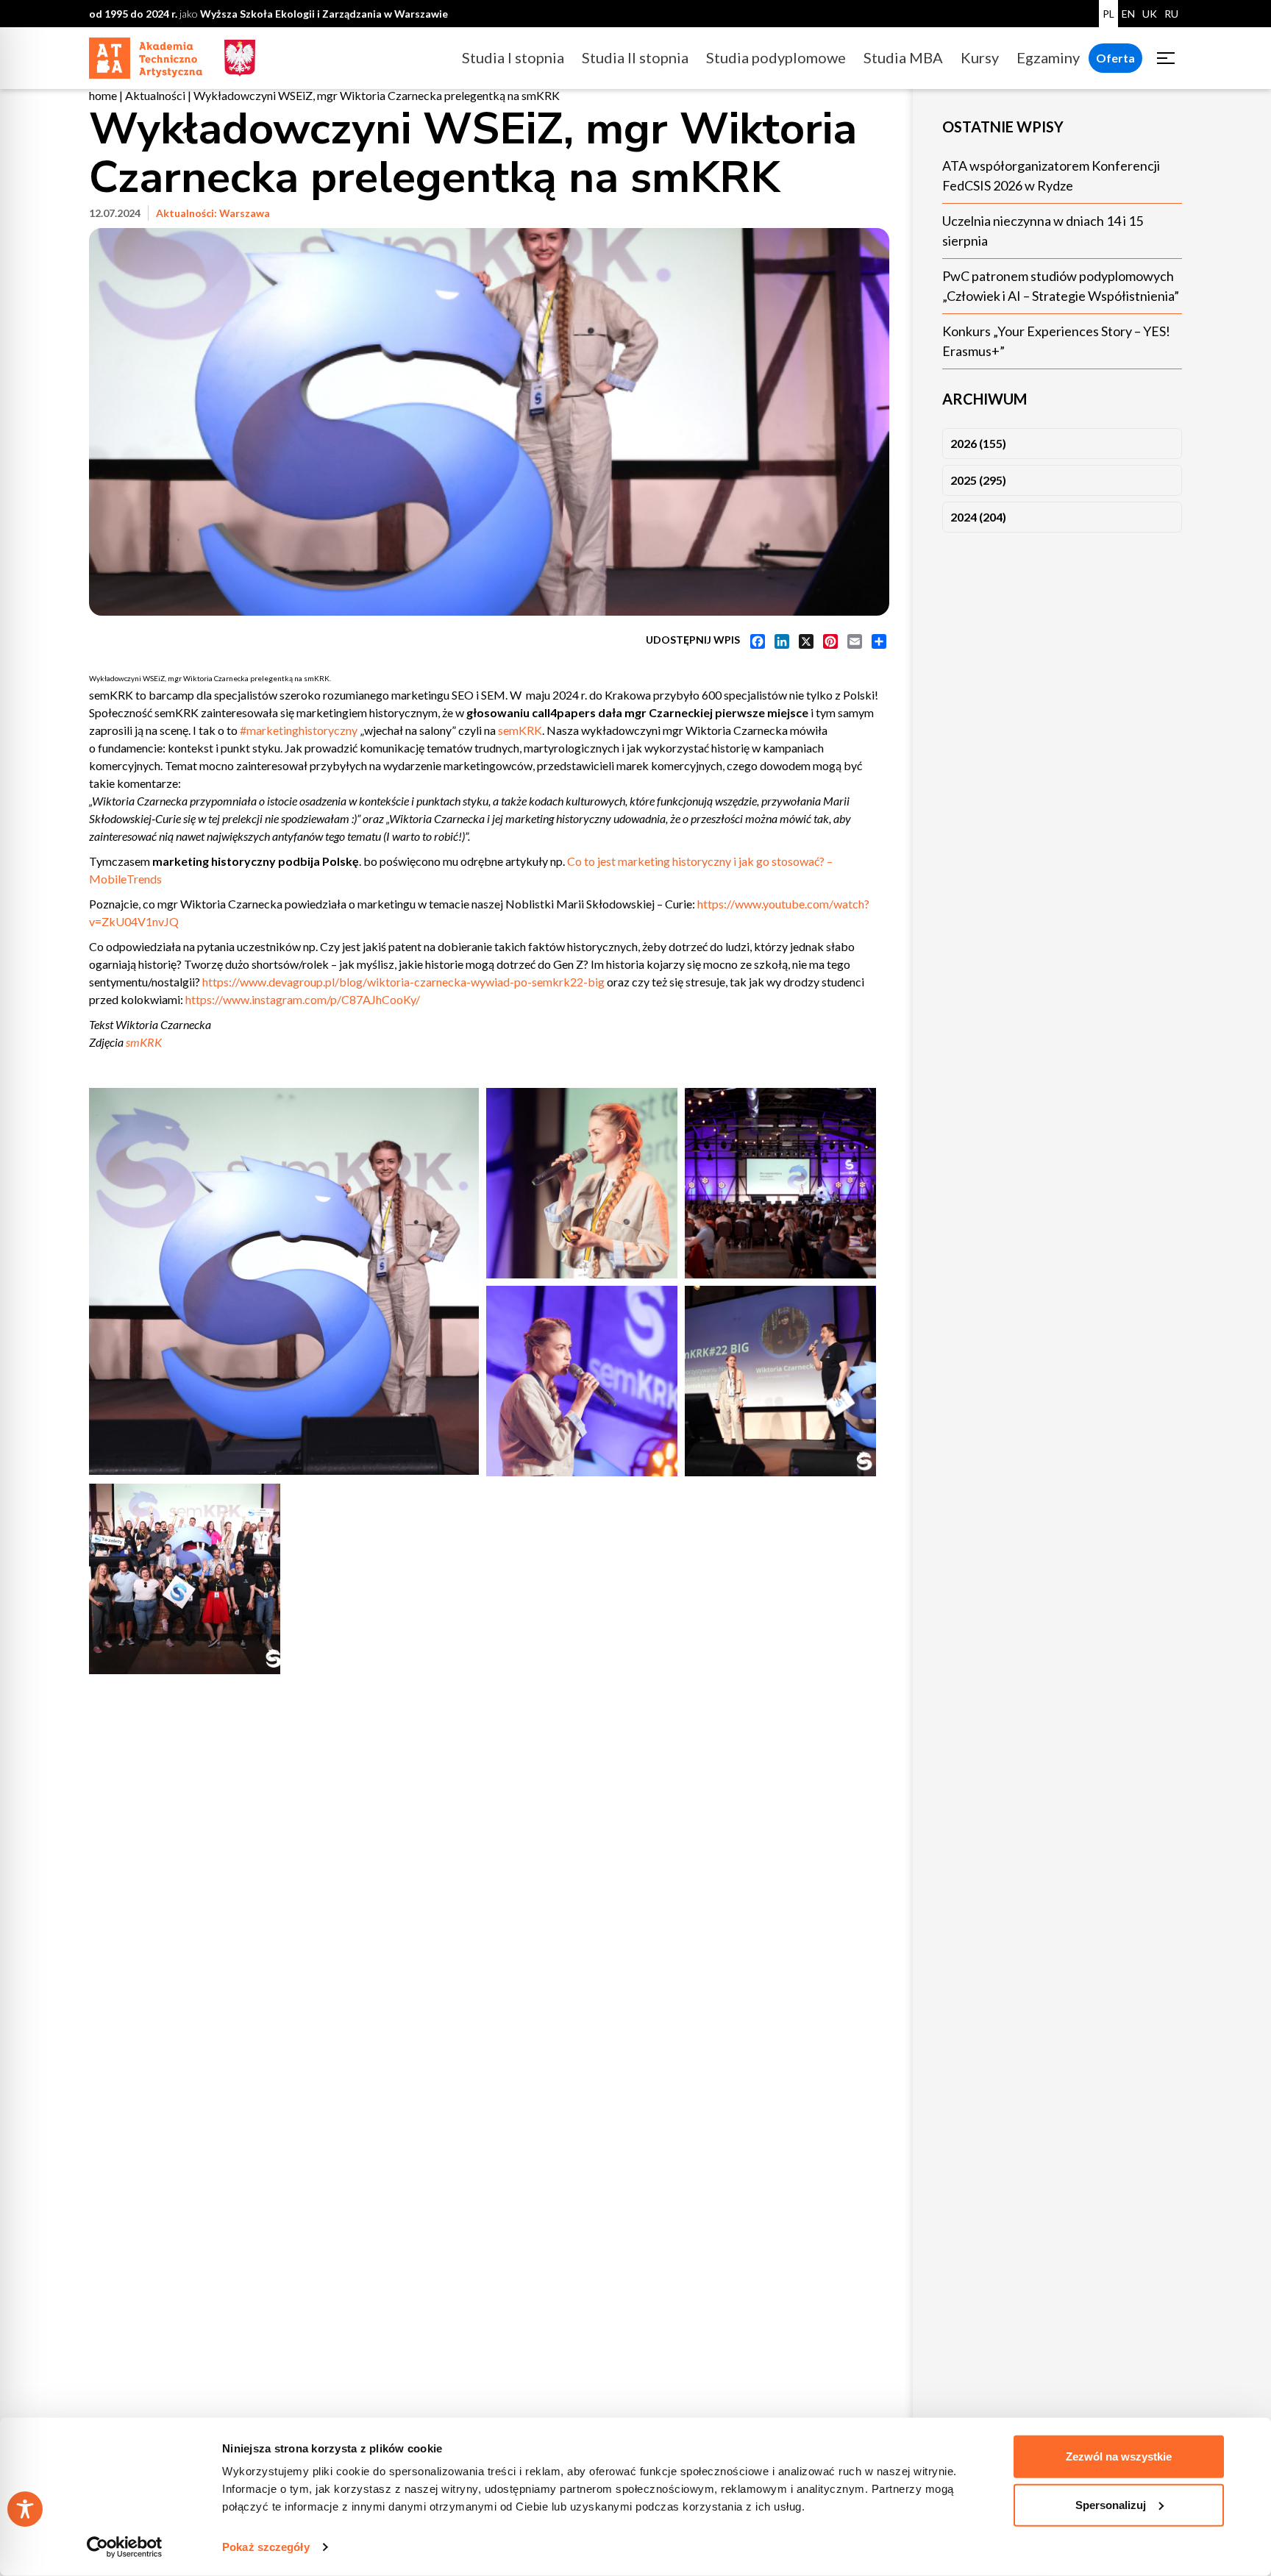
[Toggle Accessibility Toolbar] (25, 2509)
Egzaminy (1048, 57)
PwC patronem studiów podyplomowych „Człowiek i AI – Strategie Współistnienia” (1061, 286)
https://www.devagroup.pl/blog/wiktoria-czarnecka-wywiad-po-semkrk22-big (403, 982)
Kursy (980, 57)
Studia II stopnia (635, 57)
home (103, 95)
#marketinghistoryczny (299, 730)
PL (1108, 14)
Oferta (1115, 58)
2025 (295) (978, 480)
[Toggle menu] (1166, 58)
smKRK (144, 1042)
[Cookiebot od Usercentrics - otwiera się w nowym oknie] (125, 2547)
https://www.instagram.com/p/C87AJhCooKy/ (303, 999)
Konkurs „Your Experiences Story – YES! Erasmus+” (1056, 341)
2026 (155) (978, 443)
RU (1171, 14)
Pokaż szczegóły (266, 2547)
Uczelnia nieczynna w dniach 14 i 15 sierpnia (1043, 231)
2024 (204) (978, 517)
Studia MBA (903, 57)
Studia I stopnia (513, 57)
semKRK (520, 730)
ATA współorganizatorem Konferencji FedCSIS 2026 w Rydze (1051, 175)
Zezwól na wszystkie (1119, 2456)
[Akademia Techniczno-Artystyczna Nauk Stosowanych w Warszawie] (146, 56)
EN (1128, 14)
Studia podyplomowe (776, 57)
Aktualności (155, 95)
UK (1150, 14)
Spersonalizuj (1111, 2504)
